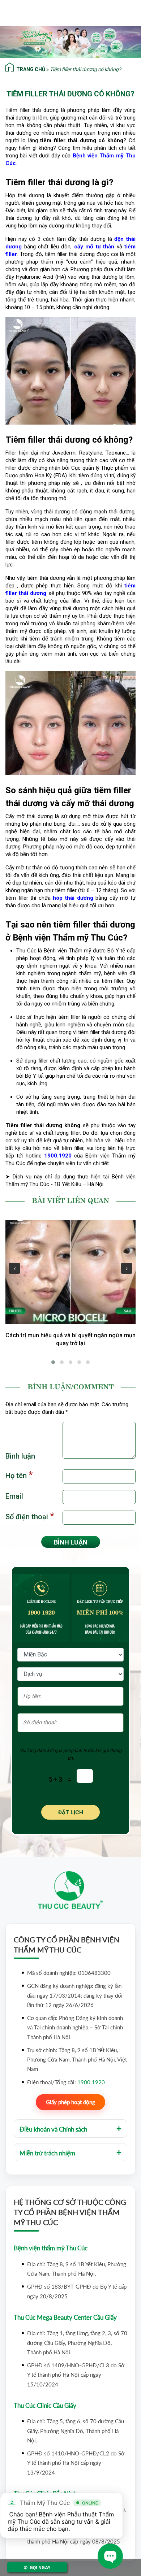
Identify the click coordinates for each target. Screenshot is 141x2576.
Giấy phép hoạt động (70, 2102)
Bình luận (20, 1456)
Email (14, 1496)
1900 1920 (41, 1612)
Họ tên (19, 1475)
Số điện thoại (30, 1516)
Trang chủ (31, 69)
